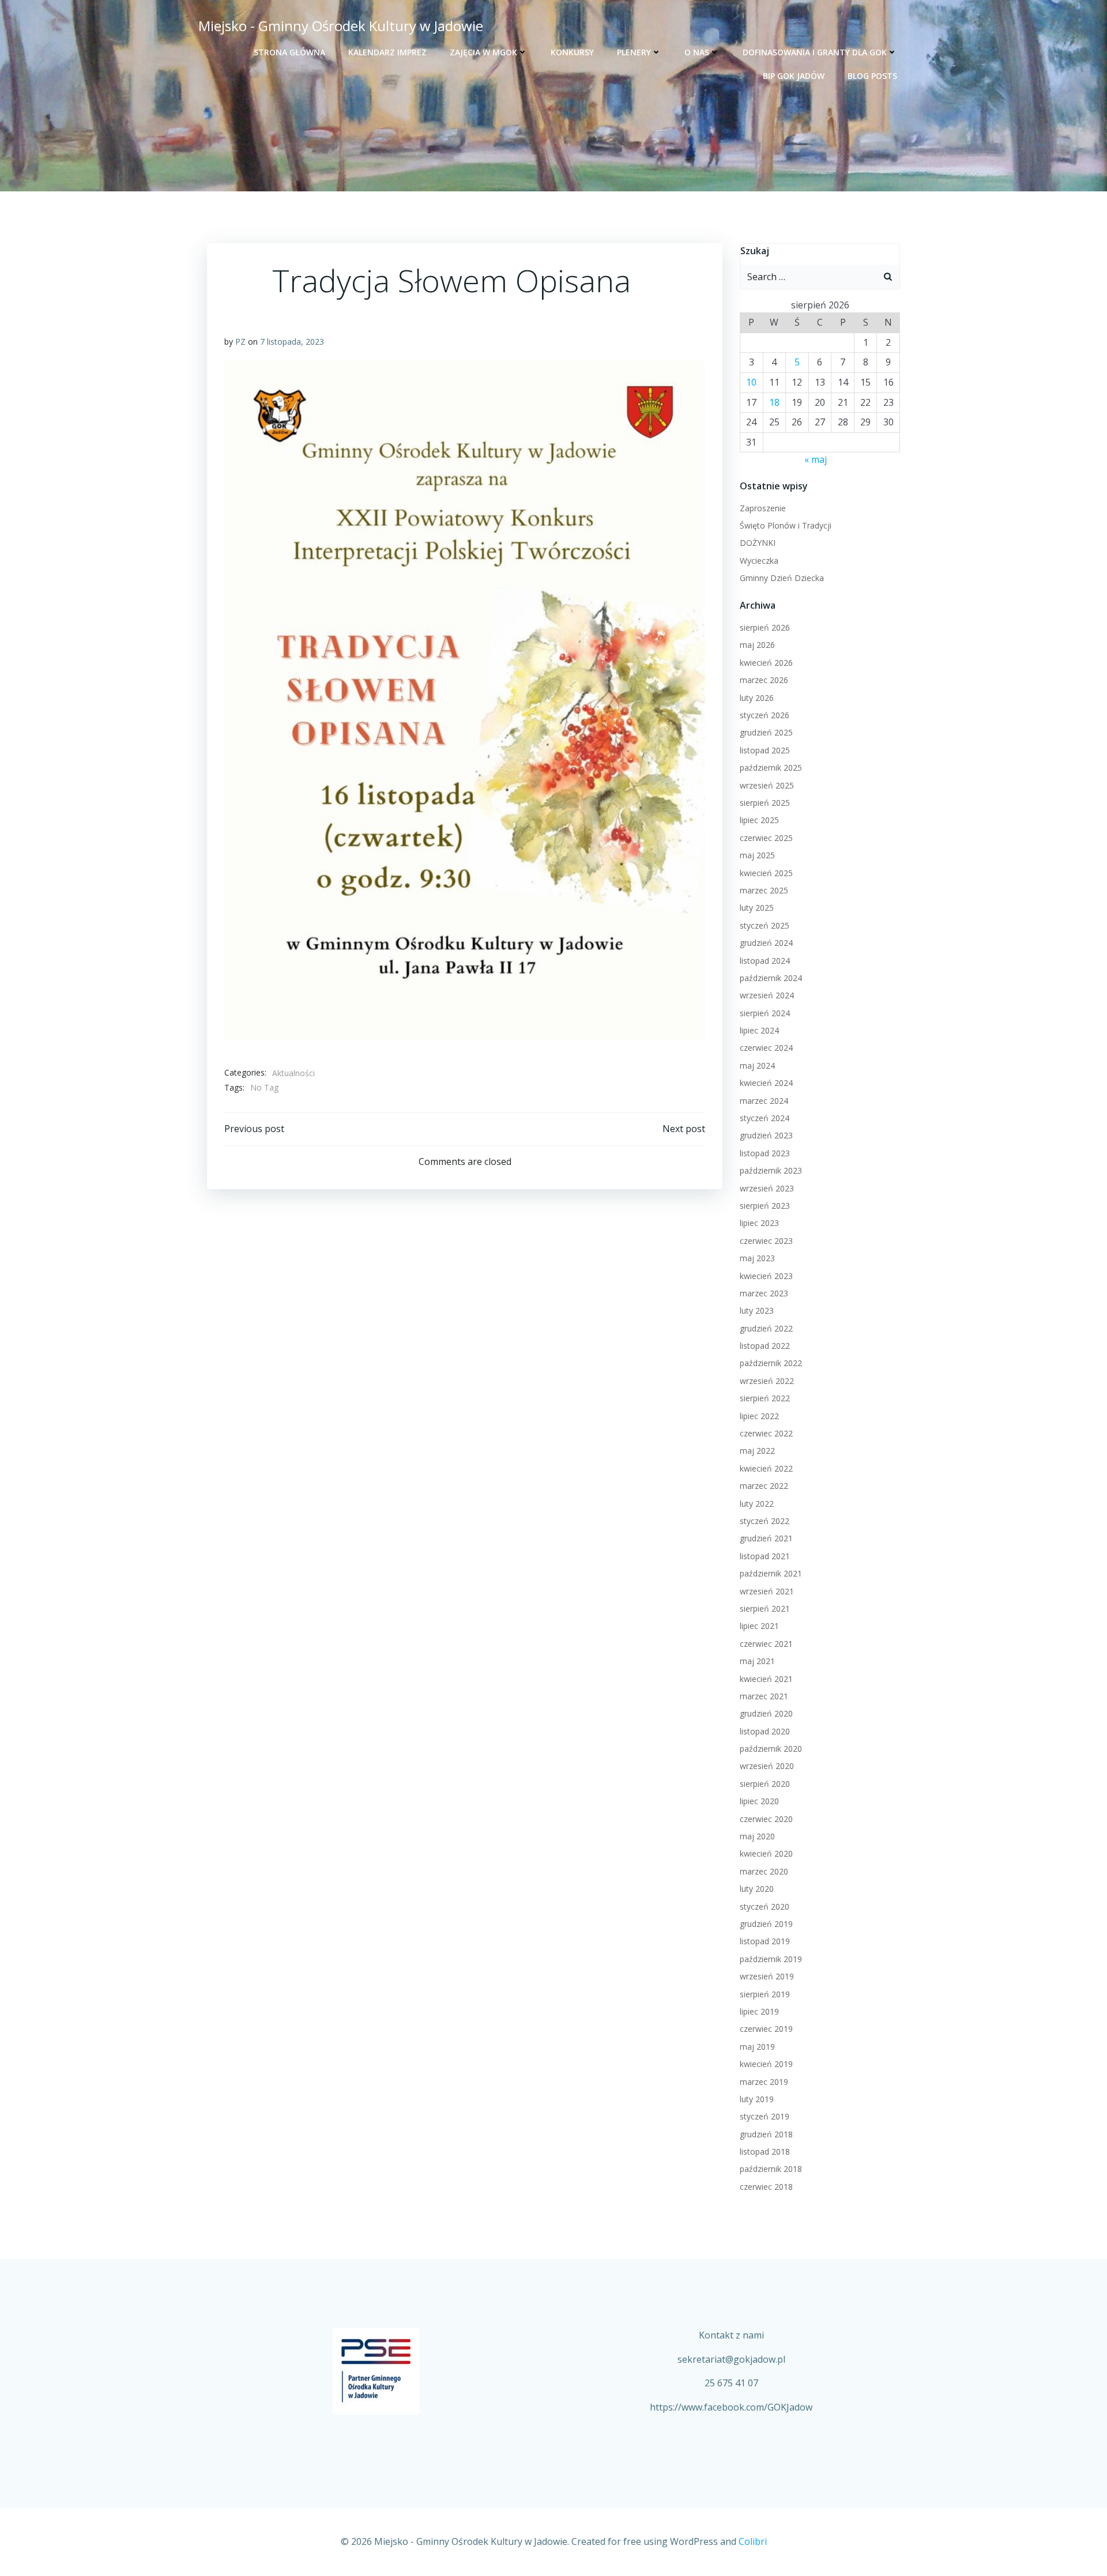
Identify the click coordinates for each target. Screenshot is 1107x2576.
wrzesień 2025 (767, 785)
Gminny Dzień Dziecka (782, 578)
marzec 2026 (764, 680)
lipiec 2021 (759, 1626)
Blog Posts (872, 76)
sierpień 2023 (765, 1206)
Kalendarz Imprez (387, 52)
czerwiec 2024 (766, 1048)
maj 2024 (757, 1066)
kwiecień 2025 (766, 873)
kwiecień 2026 (766, 663)
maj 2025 (757, 855)
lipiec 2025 (759, 820)
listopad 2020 (765, 1731)
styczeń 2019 (765, 2116)
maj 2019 (757, 2047)
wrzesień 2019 (767, 1976)
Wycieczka (759, 561)
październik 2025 (771, 767)
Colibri (753, 2541)
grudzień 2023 (766, 1135)
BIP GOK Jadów (794, 76)
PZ (240, 342)
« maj (816, 459)
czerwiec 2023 (766, 1241)
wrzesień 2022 (767, 1381)
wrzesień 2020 (767, 1766)
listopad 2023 (765, 1153)
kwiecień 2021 (766, 1679)
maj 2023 (757, 1258)
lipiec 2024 (759, 1030)
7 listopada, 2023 (292, 342)
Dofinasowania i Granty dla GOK (815, 52)
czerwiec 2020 (766, 1819)
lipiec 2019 (759, 2011)
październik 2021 (771, 1573)
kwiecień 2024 (766, 1083)
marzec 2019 (764, 2082)
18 (774, 402)
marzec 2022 (764, 1486)
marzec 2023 (764, 1293)
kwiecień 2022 (766, 1468)
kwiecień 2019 (766, 2064)
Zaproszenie (763, 508)
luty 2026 (757, 698)
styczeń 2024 (765, 1118)
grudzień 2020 (766, 1713)
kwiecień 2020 (766, 1853)
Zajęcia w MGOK (483, 52)
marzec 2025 (764, 890)
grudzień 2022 (766, 1328)
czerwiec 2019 (766, 2029)
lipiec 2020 (759, 1801)
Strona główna (289, 52)
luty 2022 (757, 1504)
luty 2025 (757, 908)
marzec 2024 (764, 1101)
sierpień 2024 (765, 1013)
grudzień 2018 (766, 2134)
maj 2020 (757, 1836)
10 (751, 382)
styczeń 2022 (765, 1521)
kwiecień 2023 (766, 1276)
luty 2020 (757, 1889)
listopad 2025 (765, 750)
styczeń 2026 (765, 715)
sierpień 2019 (765, 1994)
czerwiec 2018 (766, 2187)
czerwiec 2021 (766, 1644)
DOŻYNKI (758, 543)
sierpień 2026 (765, 627)
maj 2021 (757, 1661)
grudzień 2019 (766, 1924)
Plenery (634, 52)
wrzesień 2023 (767, 1188)
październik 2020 (771, 1749)
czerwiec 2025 (766, 838)
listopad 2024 (765, 961)
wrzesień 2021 (767, 1591)
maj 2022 (757, 1451)
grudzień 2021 (766, 1538)
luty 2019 (757, 2099)
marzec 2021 (764, 1696)
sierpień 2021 (765, 1608)
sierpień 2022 (765, 1398)
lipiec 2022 (759, 1416)
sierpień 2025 (765, 803)
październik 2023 (771, 1170)
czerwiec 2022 (766, 1433)
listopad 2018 (765, 2151)
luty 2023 (757, 1310)
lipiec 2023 (759, 1223)
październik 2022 (771, 1363)
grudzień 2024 (766, 943)
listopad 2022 (765, 1346)
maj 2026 (757, 645)
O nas (697, 52)
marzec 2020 (764, 1871)
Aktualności (293, 1073)
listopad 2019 (765, 1941)
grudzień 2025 (766, 732)
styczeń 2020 (765, 1906)
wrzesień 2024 (767, 995)
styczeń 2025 (765, 925)
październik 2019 (771, 1959)
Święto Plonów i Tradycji (786, 525)
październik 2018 (771, 2169)
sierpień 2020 (765, 1784)
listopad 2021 (765, 1556)
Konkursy (572, 52)
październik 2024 (771, 978)
